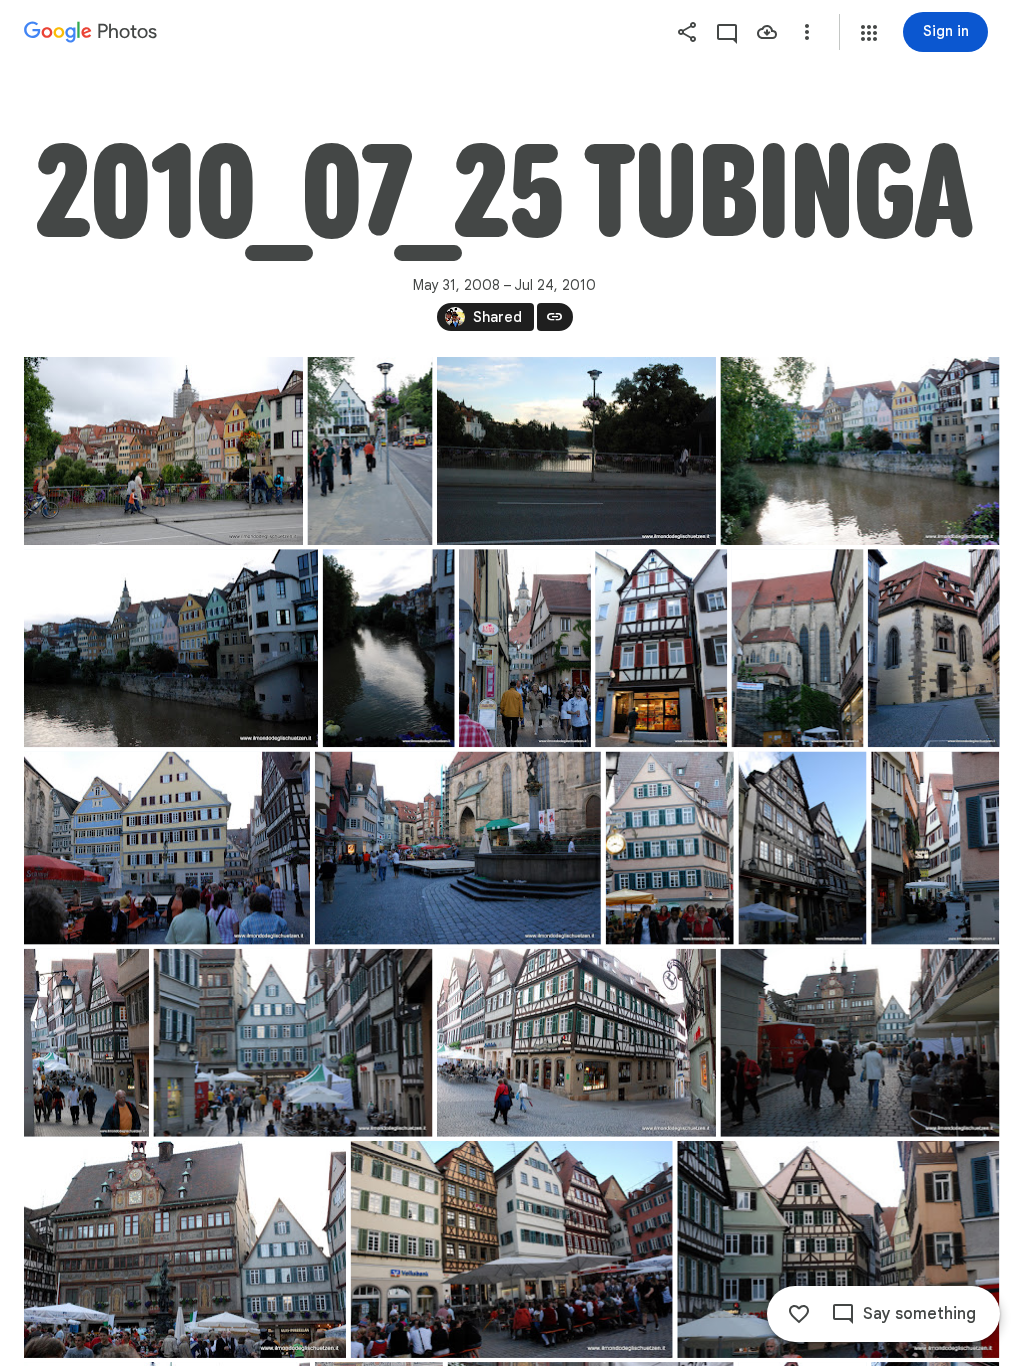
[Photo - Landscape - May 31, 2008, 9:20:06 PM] (859, 1043)
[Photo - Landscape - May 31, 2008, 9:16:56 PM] (167, 848)
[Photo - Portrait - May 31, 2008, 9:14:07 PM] (661, 648)
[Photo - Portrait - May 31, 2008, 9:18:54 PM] (935, 848)
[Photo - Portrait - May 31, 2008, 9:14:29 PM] (797, 648)
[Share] (687, 32)
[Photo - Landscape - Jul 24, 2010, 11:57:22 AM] (163, 451)
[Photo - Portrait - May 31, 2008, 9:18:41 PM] (802, 848)
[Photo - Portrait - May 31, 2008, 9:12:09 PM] (389, 648)
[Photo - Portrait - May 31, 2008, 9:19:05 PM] (86, 1043)
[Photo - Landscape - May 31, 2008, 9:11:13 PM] (859, 451)
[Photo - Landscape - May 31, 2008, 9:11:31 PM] (171, 648)
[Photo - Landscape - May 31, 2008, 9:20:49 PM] (512, 1249)
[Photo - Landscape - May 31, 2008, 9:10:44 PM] (576, 451)
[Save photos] (767, 32)
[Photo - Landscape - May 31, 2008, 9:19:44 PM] (576, 1043)
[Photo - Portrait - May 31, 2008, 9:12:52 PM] (525, 648)
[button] (869, 33)
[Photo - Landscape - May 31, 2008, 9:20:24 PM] (185, 1249)
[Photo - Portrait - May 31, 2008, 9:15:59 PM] (934, 648)
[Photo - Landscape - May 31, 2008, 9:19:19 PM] (292, 1043)
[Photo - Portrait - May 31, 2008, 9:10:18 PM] (370, 451)
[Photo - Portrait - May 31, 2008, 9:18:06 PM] (670, 848)
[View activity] (727, 32)
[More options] (807, 32)
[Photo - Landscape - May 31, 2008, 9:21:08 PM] (838, 1249)
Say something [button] (919, 1314)
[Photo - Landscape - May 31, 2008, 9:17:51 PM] (458, 848)
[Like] (799, 1314)
